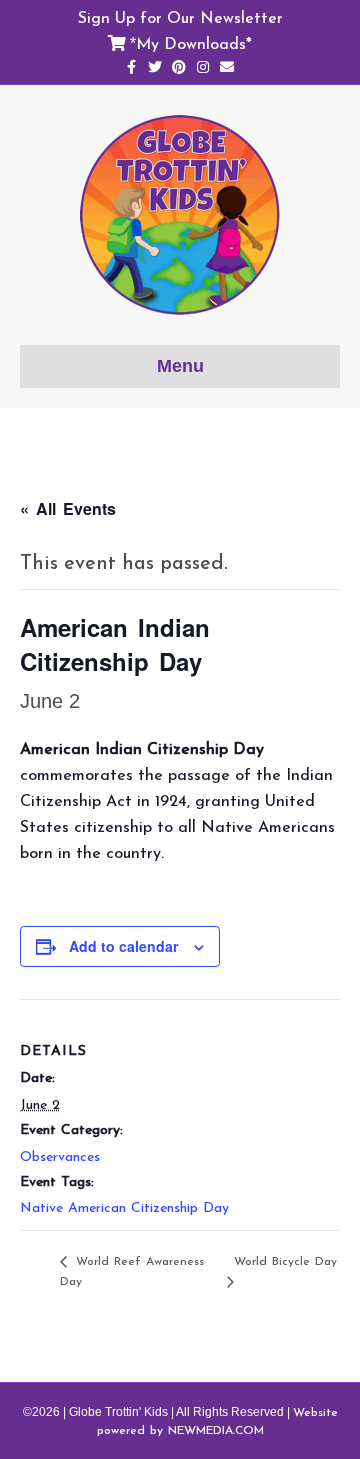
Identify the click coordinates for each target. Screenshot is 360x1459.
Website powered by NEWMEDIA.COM (217, 1421)
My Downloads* (194, 43)
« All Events (68, 508)
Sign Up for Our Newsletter (180, 17)
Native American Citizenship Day (124, 1207)
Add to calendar (123, 946)
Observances (60, 1156)
